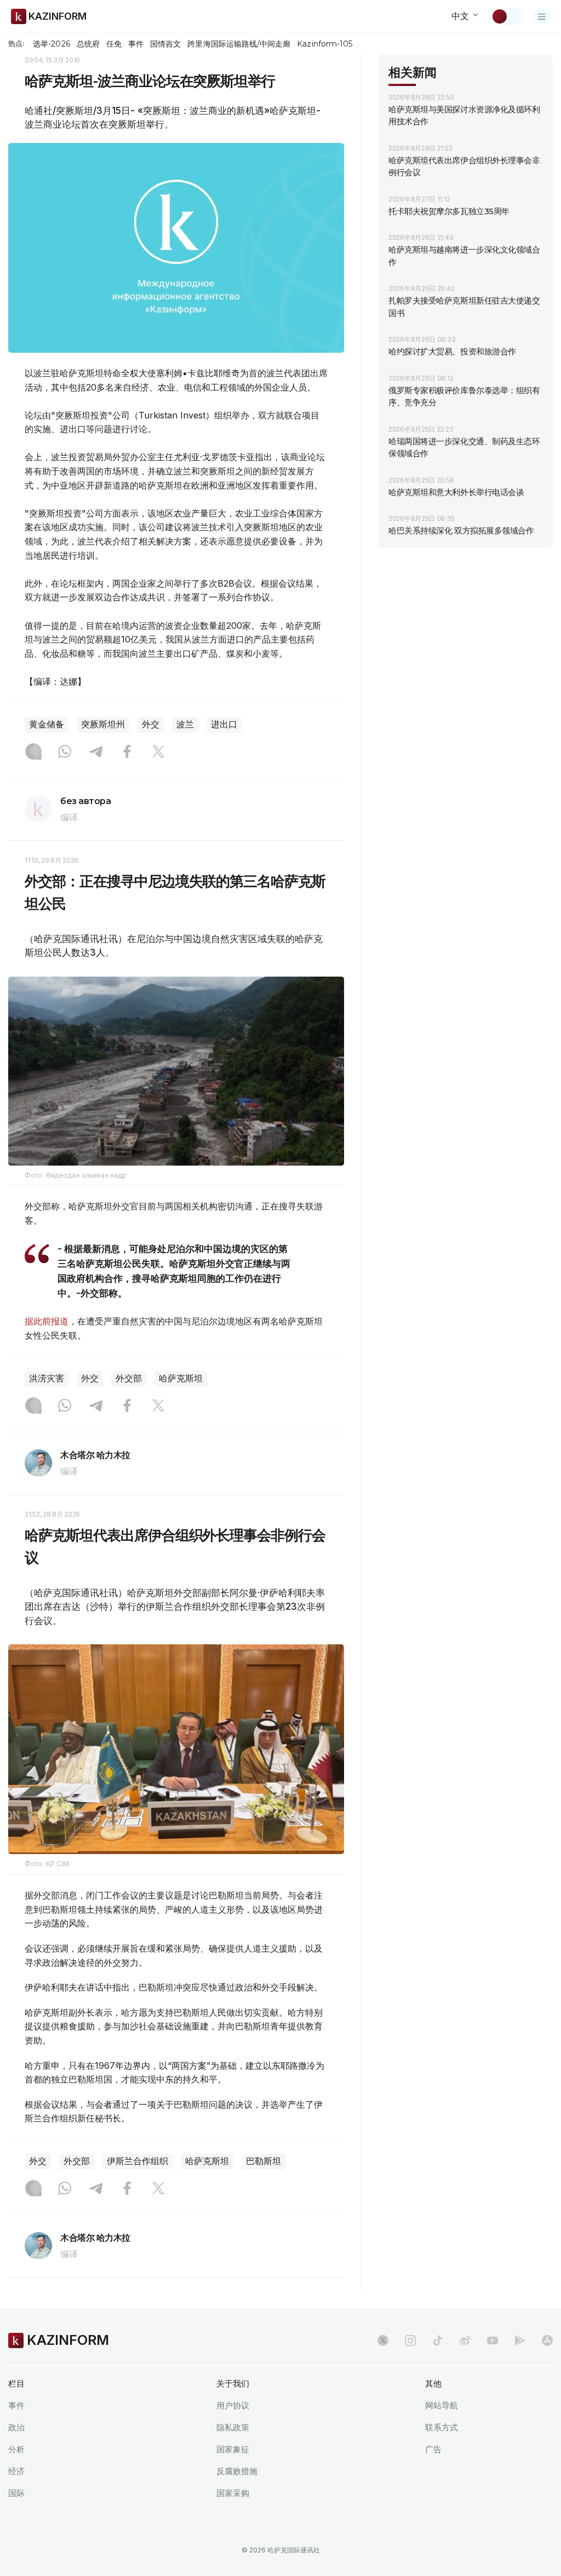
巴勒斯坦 (264, 2161)
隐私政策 (233, 2427)
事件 (136, 44)
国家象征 (233, 2449)
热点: (16, 43)
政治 (16, 2427)
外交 (151, 724)
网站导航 (442, 2405)
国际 (16, 2493)
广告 (433, 2449)
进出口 (224, 724)
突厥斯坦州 (103, 724)
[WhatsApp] (65, 753)
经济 (16, 2471)
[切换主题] (507, 16)
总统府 (88, 44)
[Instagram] (33, 753)
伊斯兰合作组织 (138, 2161)
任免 (114, 44)
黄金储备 (47, 724)
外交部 (129, 1378)
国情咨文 (165, 44)
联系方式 (442, 2427)
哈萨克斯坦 (181, 1378)
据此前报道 (47, 1321)
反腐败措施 (237, 2471)
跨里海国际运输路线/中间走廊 (239, 44)
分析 (16, 2449)
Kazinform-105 (325, 44)
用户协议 (233, 2405)
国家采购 (233, 2493)
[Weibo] (465, 2340)
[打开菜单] (542, 16)
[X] (158, 753)
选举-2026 (51, 44)
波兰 (185, 724)
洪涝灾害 (47, 1378)
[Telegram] (96, 753)
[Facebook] (127, 753)
